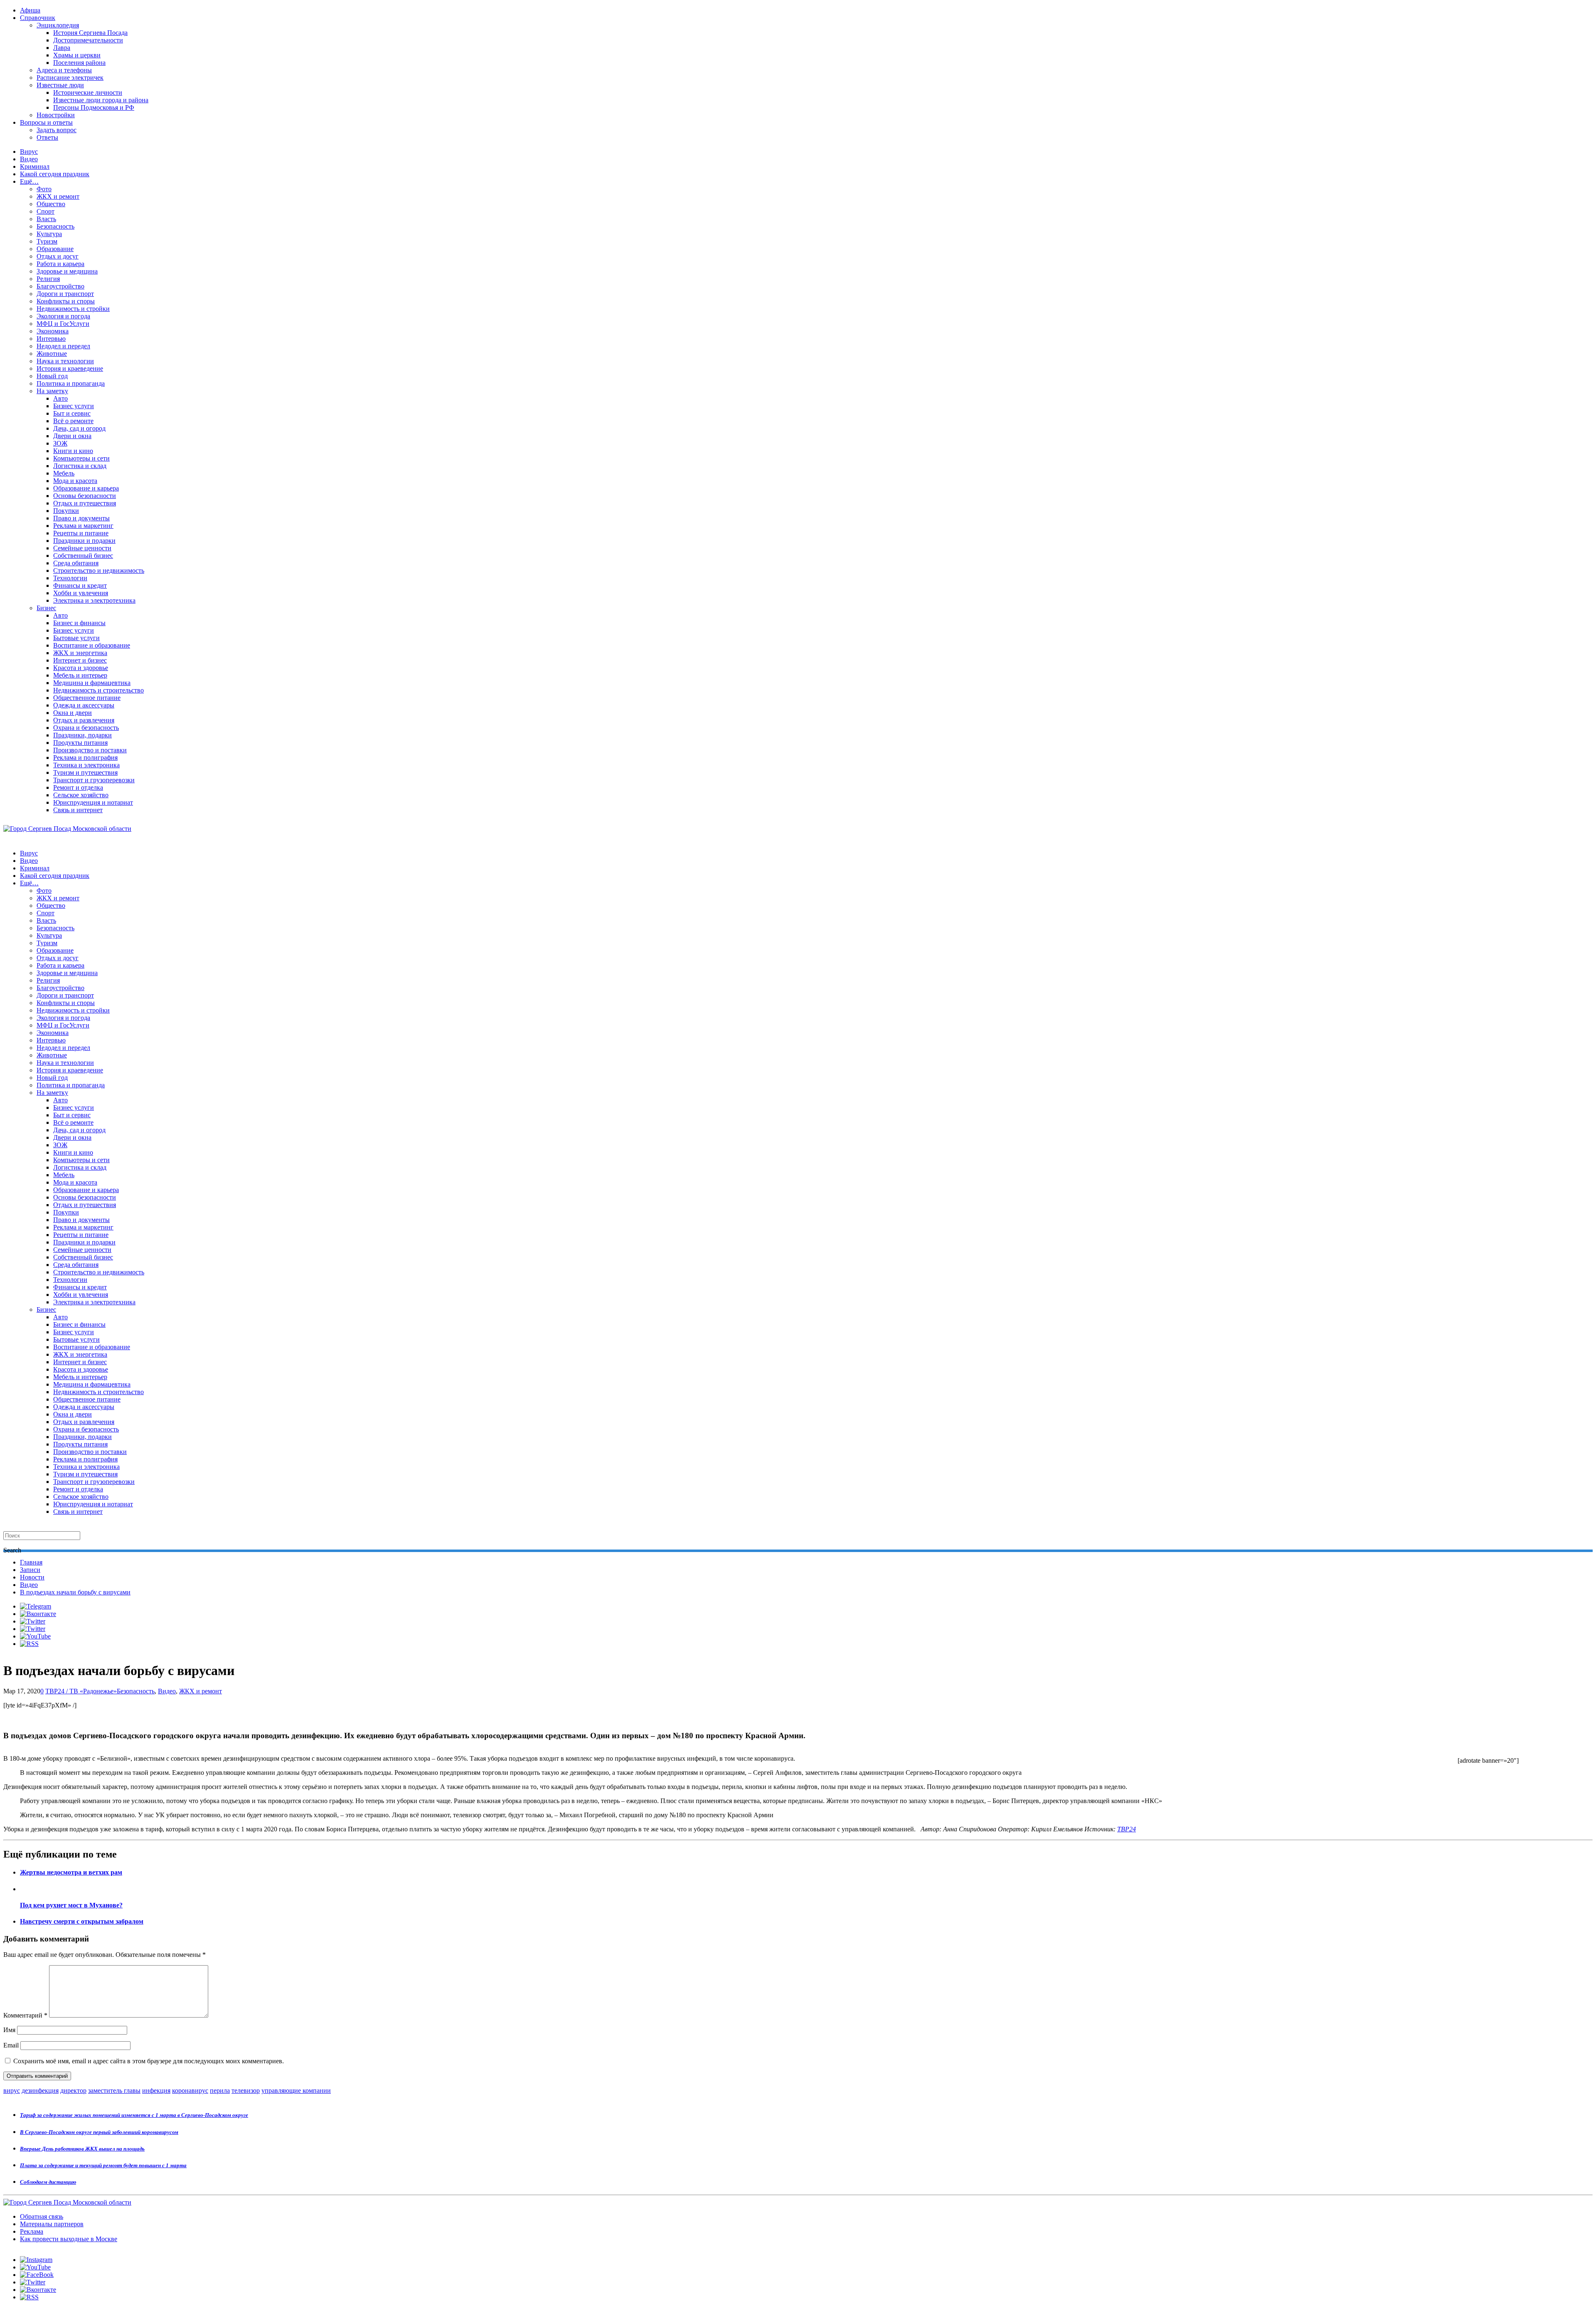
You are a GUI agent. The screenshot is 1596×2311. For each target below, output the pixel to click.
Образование (55, 249)
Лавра (62, 48)
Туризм (47, 241)
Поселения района (79, 63)
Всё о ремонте (73, 421)
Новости (32, 1577)
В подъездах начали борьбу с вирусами (75, 1592)
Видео (29, 159)
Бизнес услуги (74, 406)
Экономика (53, 331)
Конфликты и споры (66, 301)
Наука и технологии (65, 361)
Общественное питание (87, 698)
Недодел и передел (63, 346)
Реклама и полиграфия (85, 758)
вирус (12, 2090)
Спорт (46, 211)
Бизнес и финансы (79, 623)
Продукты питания (80, 743)
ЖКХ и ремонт (58, 196)
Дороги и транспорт (65, 294)
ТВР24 (1127, 1829)
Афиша (30, 10)
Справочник (38, 18)
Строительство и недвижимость (99, 570)
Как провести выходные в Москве (69, 2239)
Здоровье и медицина (67, 271)
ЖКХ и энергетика (80, 653)
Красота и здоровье (81, 668)
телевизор (246, 2090)
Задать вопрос (57, 130)
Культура (49, 234)
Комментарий (25, 2015)
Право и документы (81, 518)
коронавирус (190, 2090)
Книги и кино (73, 451)
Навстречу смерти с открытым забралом (82, 1921)
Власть (46, 219)
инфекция (156, 2090)
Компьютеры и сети (81, 458)
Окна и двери (73, 713)
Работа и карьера (60, 264)
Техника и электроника (86, 765)
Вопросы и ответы (46, 122)
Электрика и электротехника (94, 600)
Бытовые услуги (76, 638)
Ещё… (29, 181)
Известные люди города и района (101, 100)
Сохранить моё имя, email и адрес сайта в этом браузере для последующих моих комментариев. (149, 2061)
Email (11, 2045)
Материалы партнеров (52, 2224)
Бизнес (46, 608)
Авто (60, 398)
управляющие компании (296, 2090)
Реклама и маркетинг (83, 526)
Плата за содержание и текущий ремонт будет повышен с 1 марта (103, 2165)
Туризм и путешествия (85, 772)
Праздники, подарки (83, 735)
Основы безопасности (85, 496)
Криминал (35, 166)
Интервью (51, 339)
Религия (48, 279)
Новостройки (56, 115)
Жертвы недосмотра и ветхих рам (71, 1872)
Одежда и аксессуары (84, 705)
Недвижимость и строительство (99, 690)
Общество (51, 204)
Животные (52, 354)
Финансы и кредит (80, 585)
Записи (30, 1570)
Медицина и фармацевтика (92, 683)
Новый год (52, 376)
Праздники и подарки (84, 541)
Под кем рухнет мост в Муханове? (71, 1905)
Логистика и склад (80, 466)
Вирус (29, 152)
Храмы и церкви (77, 55)
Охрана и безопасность (86, 728)
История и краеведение (70, 368)
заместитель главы (114, 2090)
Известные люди (60, 85)
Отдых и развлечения (84, 720)
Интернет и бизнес (80, 660)
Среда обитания (76, 563)
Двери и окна (72, 436)
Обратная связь (42, 2216)
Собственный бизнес (83, 556)
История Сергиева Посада (90, 33)
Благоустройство (60, 286)
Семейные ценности (82, 548)
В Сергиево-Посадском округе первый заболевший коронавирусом (99, 2132)
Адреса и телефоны (64, 70)
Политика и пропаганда (71, 383)
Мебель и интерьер (80, 675)
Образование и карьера (86, 488)
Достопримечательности (88, 40)
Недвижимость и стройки (73, 309)
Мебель (64, 473)
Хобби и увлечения (81, 593)
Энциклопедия (58, 25)
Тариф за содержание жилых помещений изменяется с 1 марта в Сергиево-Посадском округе (134, 2115)
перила (220, 2090)
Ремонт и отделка (78, 787)
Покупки (66, 511)
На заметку (52, 391)
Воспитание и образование (92, 645)
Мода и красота (75, 481)
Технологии (70, 578)
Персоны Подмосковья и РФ (94, 107)
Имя (9, 2030)
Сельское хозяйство (81, 795)
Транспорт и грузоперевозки (94, 780)
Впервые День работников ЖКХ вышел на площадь (82, 2149)
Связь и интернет (78, 810)
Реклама (32, 2231)
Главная (31, 1562)
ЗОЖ (60, 443)
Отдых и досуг (58, 256)
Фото (44, 189)
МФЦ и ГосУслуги (63, 324)
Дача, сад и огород (79, 428)
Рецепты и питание (81, 533)
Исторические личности (88, 92)
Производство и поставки (90, 750)
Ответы (47, 137)
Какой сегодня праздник (55, 174)
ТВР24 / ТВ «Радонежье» (81, 1691)
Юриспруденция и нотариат (93, 802)
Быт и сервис (72, 413)
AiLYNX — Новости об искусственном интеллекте (111, 2266)
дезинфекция (40, 2090)
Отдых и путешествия (85, 503)
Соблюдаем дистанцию (48, 2182)
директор (73, 2090)
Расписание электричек (70, 78)
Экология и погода (63, 316)
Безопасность (55, 226)
